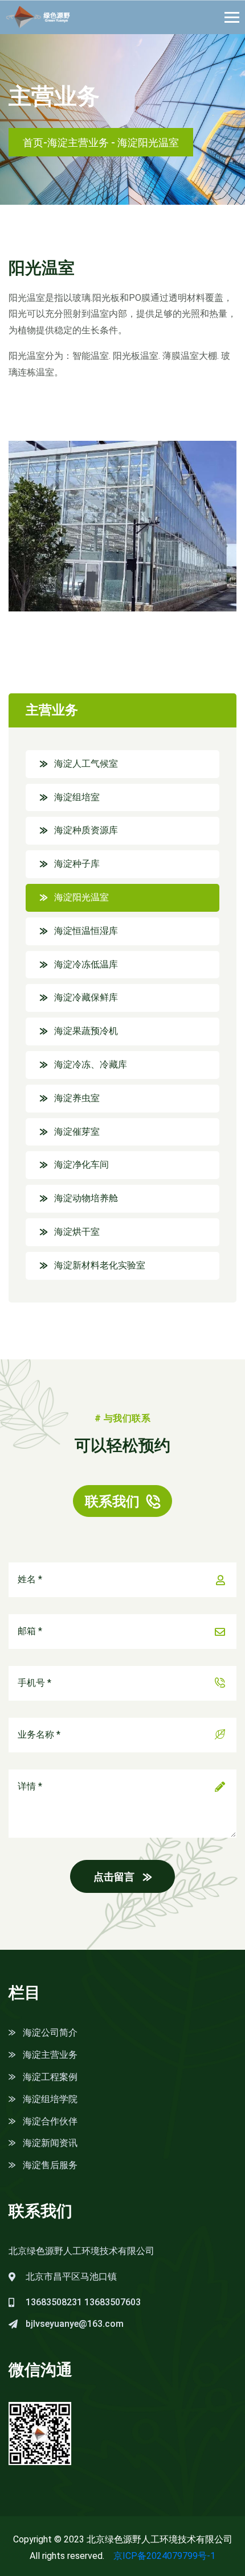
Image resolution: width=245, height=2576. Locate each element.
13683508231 (54, 2302)
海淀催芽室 (77, 1132)
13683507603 (113, 2302)
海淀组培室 (77, 797)
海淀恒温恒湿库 (86, 931)
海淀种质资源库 (86, 830)
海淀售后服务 (50, 2165)
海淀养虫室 (77, 1098)
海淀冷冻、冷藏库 (91, 1064)
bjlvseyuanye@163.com (75, 2324)
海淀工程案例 (50, 2077)
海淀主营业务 (78, 142)
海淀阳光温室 (81, 897)
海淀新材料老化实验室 (100, 1265)
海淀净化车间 (81, 1165)
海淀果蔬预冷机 (86, 1031)
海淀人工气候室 (86, 764)
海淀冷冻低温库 (86, 964)
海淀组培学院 (50, 2099)
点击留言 (114, 1877)
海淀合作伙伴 (50, 2121)
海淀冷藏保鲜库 (86, 997)
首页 (33, 142)
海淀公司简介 (50, 2033)
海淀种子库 (77, 864)
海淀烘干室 (77, 1232)
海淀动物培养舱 (86, 1198)
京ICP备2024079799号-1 (164, 2556)
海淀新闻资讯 (50, 2143)
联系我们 (112, 1502)
